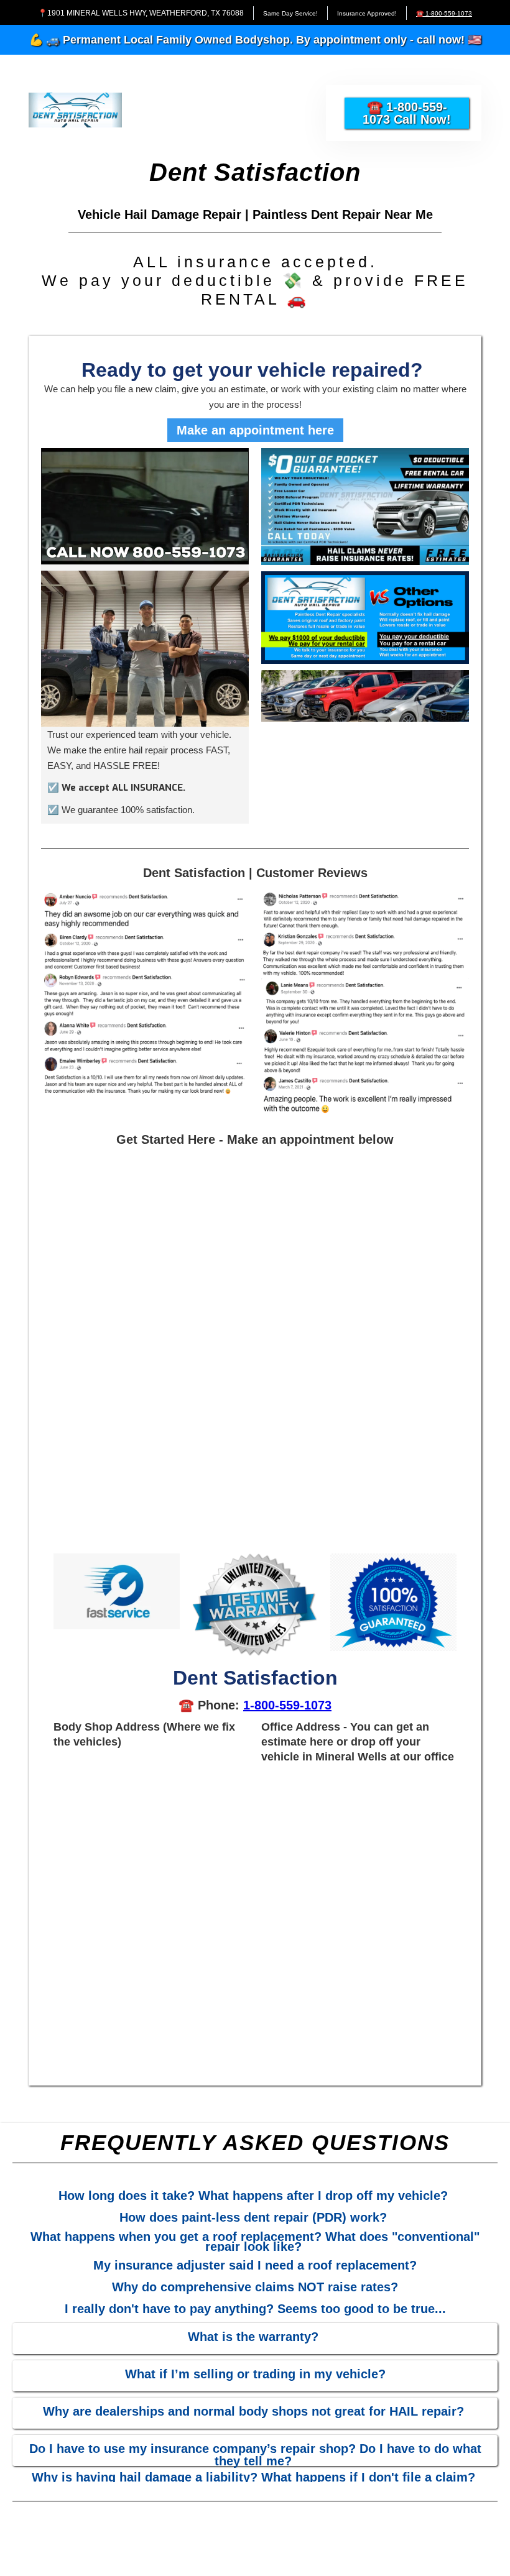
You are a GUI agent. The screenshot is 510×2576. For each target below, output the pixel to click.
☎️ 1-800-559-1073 (444, 13)
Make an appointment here (255, 430)
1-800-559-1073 (287, 1705)
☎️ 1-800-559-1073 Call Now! (407, 113)
